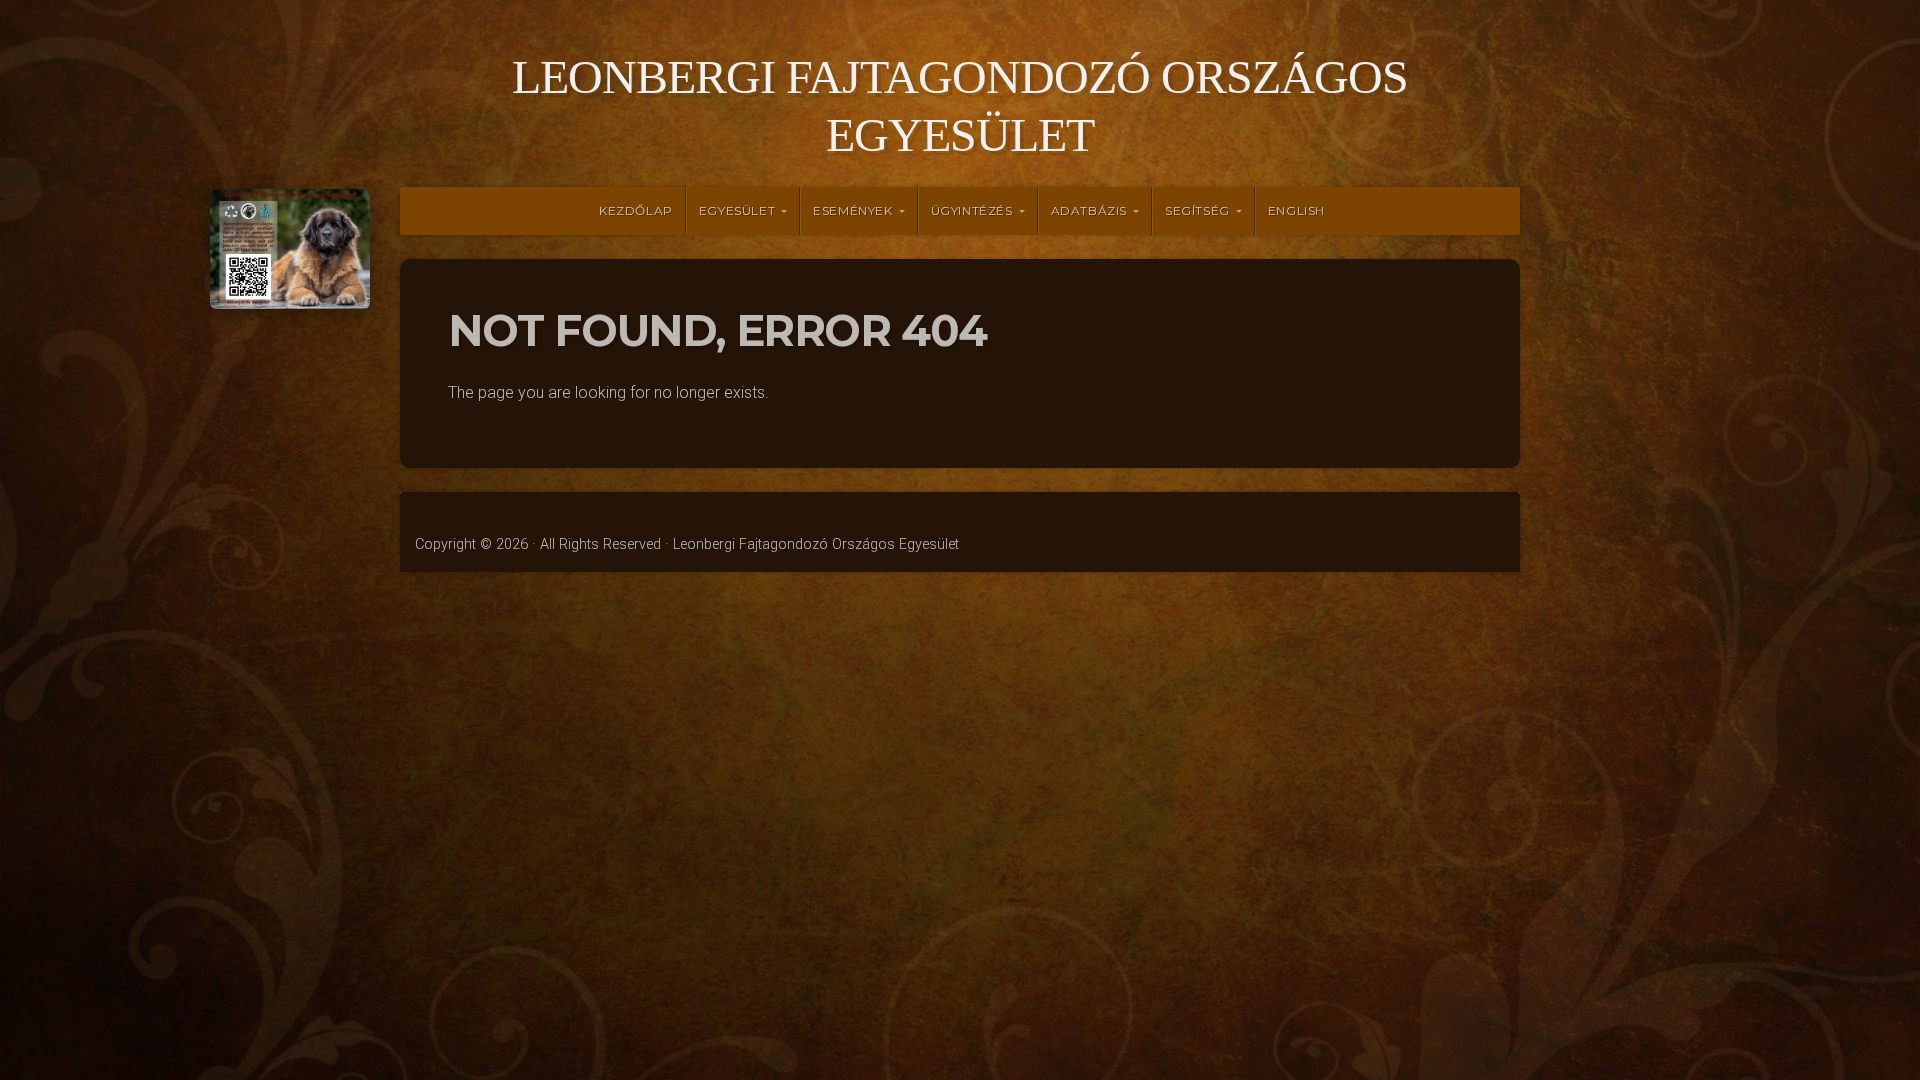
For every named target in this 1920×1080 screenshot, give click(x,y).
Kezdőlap (636, 210)
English (1296, 210)
